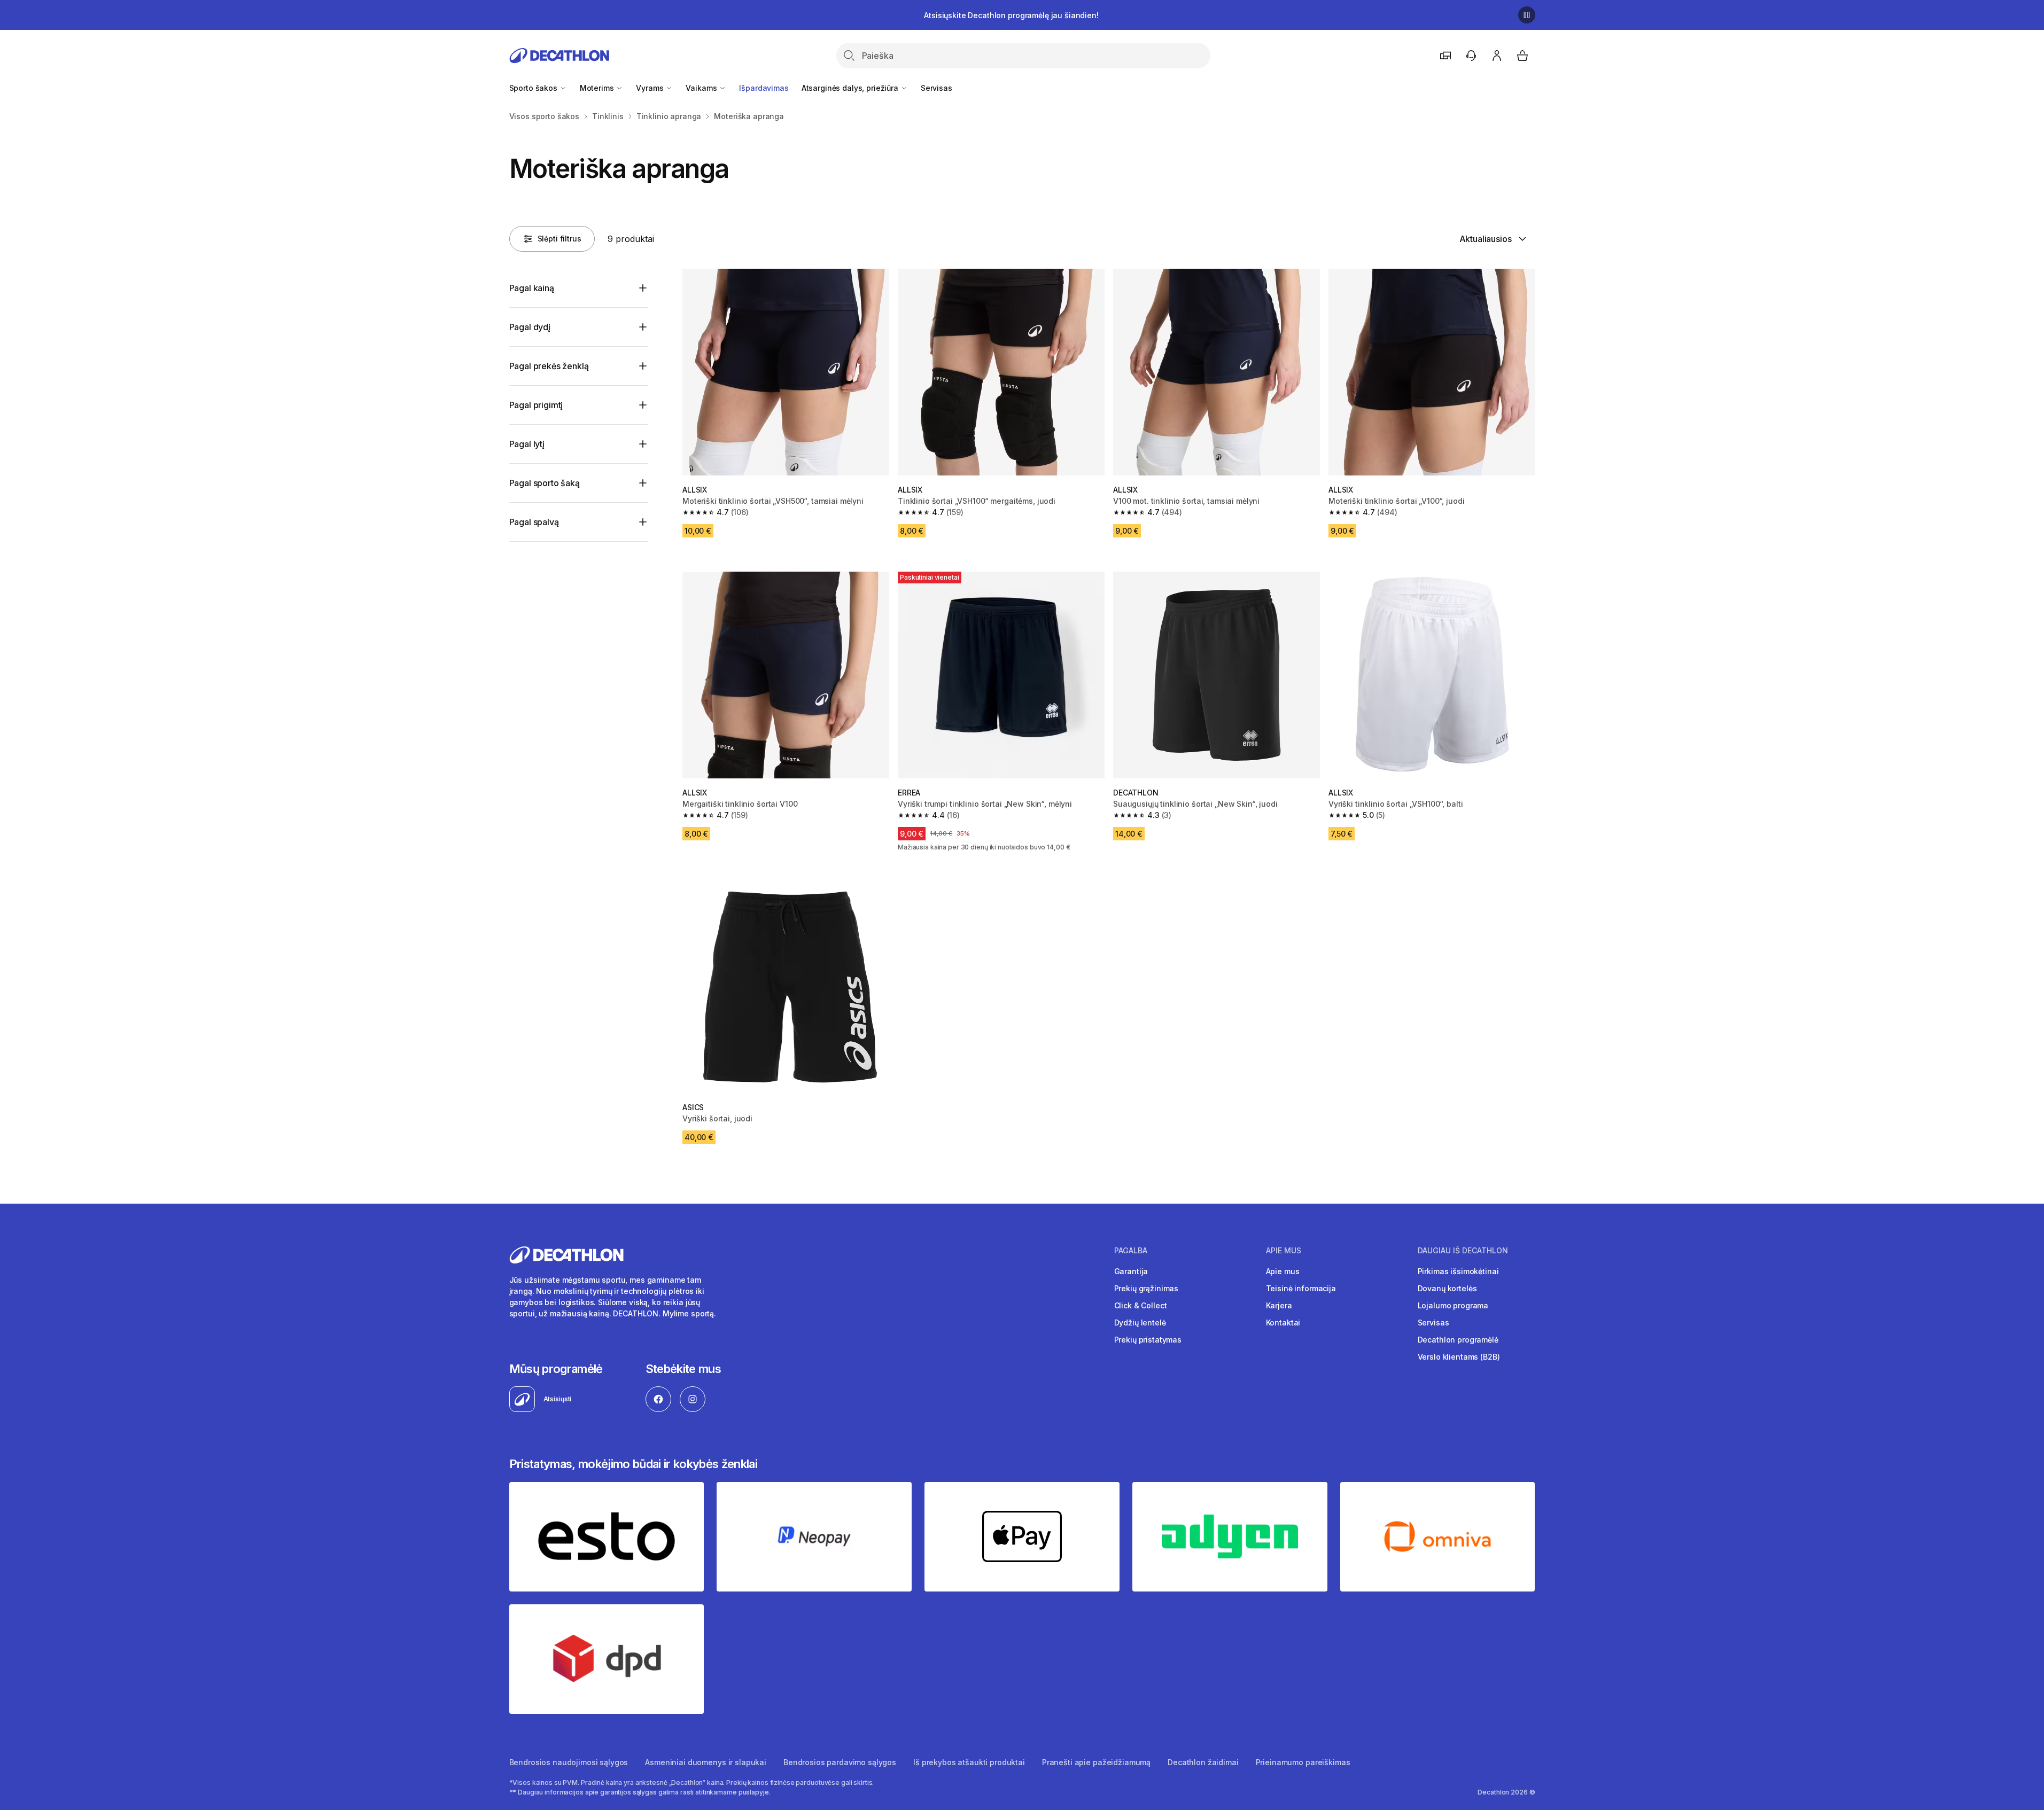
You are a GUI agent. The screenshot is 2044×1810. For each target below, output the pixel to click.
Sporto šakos (534, 88)
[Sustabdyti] (1527, 15)
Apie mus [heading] (1284, 1251)
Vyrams (651, 88)
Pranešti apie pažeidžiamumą (1096, 1762)
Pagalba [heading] (1131, 1251)
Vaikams (702, 88)
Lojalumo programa (1453, 1305)
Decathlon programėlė (1458, 1340)
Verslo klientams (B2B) (1459, 1357)
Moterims (598, 88)
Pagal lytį (527, 444)
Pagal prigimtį (536, 405)
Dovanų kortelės (1447, 1288)
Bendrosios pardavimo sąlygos (840, 1762)
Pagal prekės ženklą (549, 366)
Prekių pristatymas (1148, 1340)
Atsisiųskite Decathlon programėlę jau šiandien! (1011, 15)
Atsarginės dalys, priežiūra (851, 88)
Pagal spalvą (534, 522)
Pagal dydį (530, 327)
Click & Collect (1141, 1305)
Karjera (1279, 1305)
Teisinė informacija (1301, 1288)
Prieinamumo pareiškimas (1303, 1762)
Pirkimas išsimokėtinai (1458, 1271)
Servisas (936, 88)
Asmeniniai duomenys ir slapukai (706, 1762)
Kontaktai (1283, 1323)
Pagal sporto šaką (545, 483)
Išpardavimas (764, 88)
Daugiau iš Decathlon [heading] (1463, 1251)
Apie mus (1283, 1271)
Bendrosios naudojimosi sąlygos (569, 1762)
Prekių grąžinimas (1147, 1288)
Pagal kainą (532, 288)
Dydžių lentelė (1140, 1323)
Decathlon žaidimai (1203, 1762)
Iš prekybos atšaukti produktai (969, 1762)
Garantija (1131, 1271)
